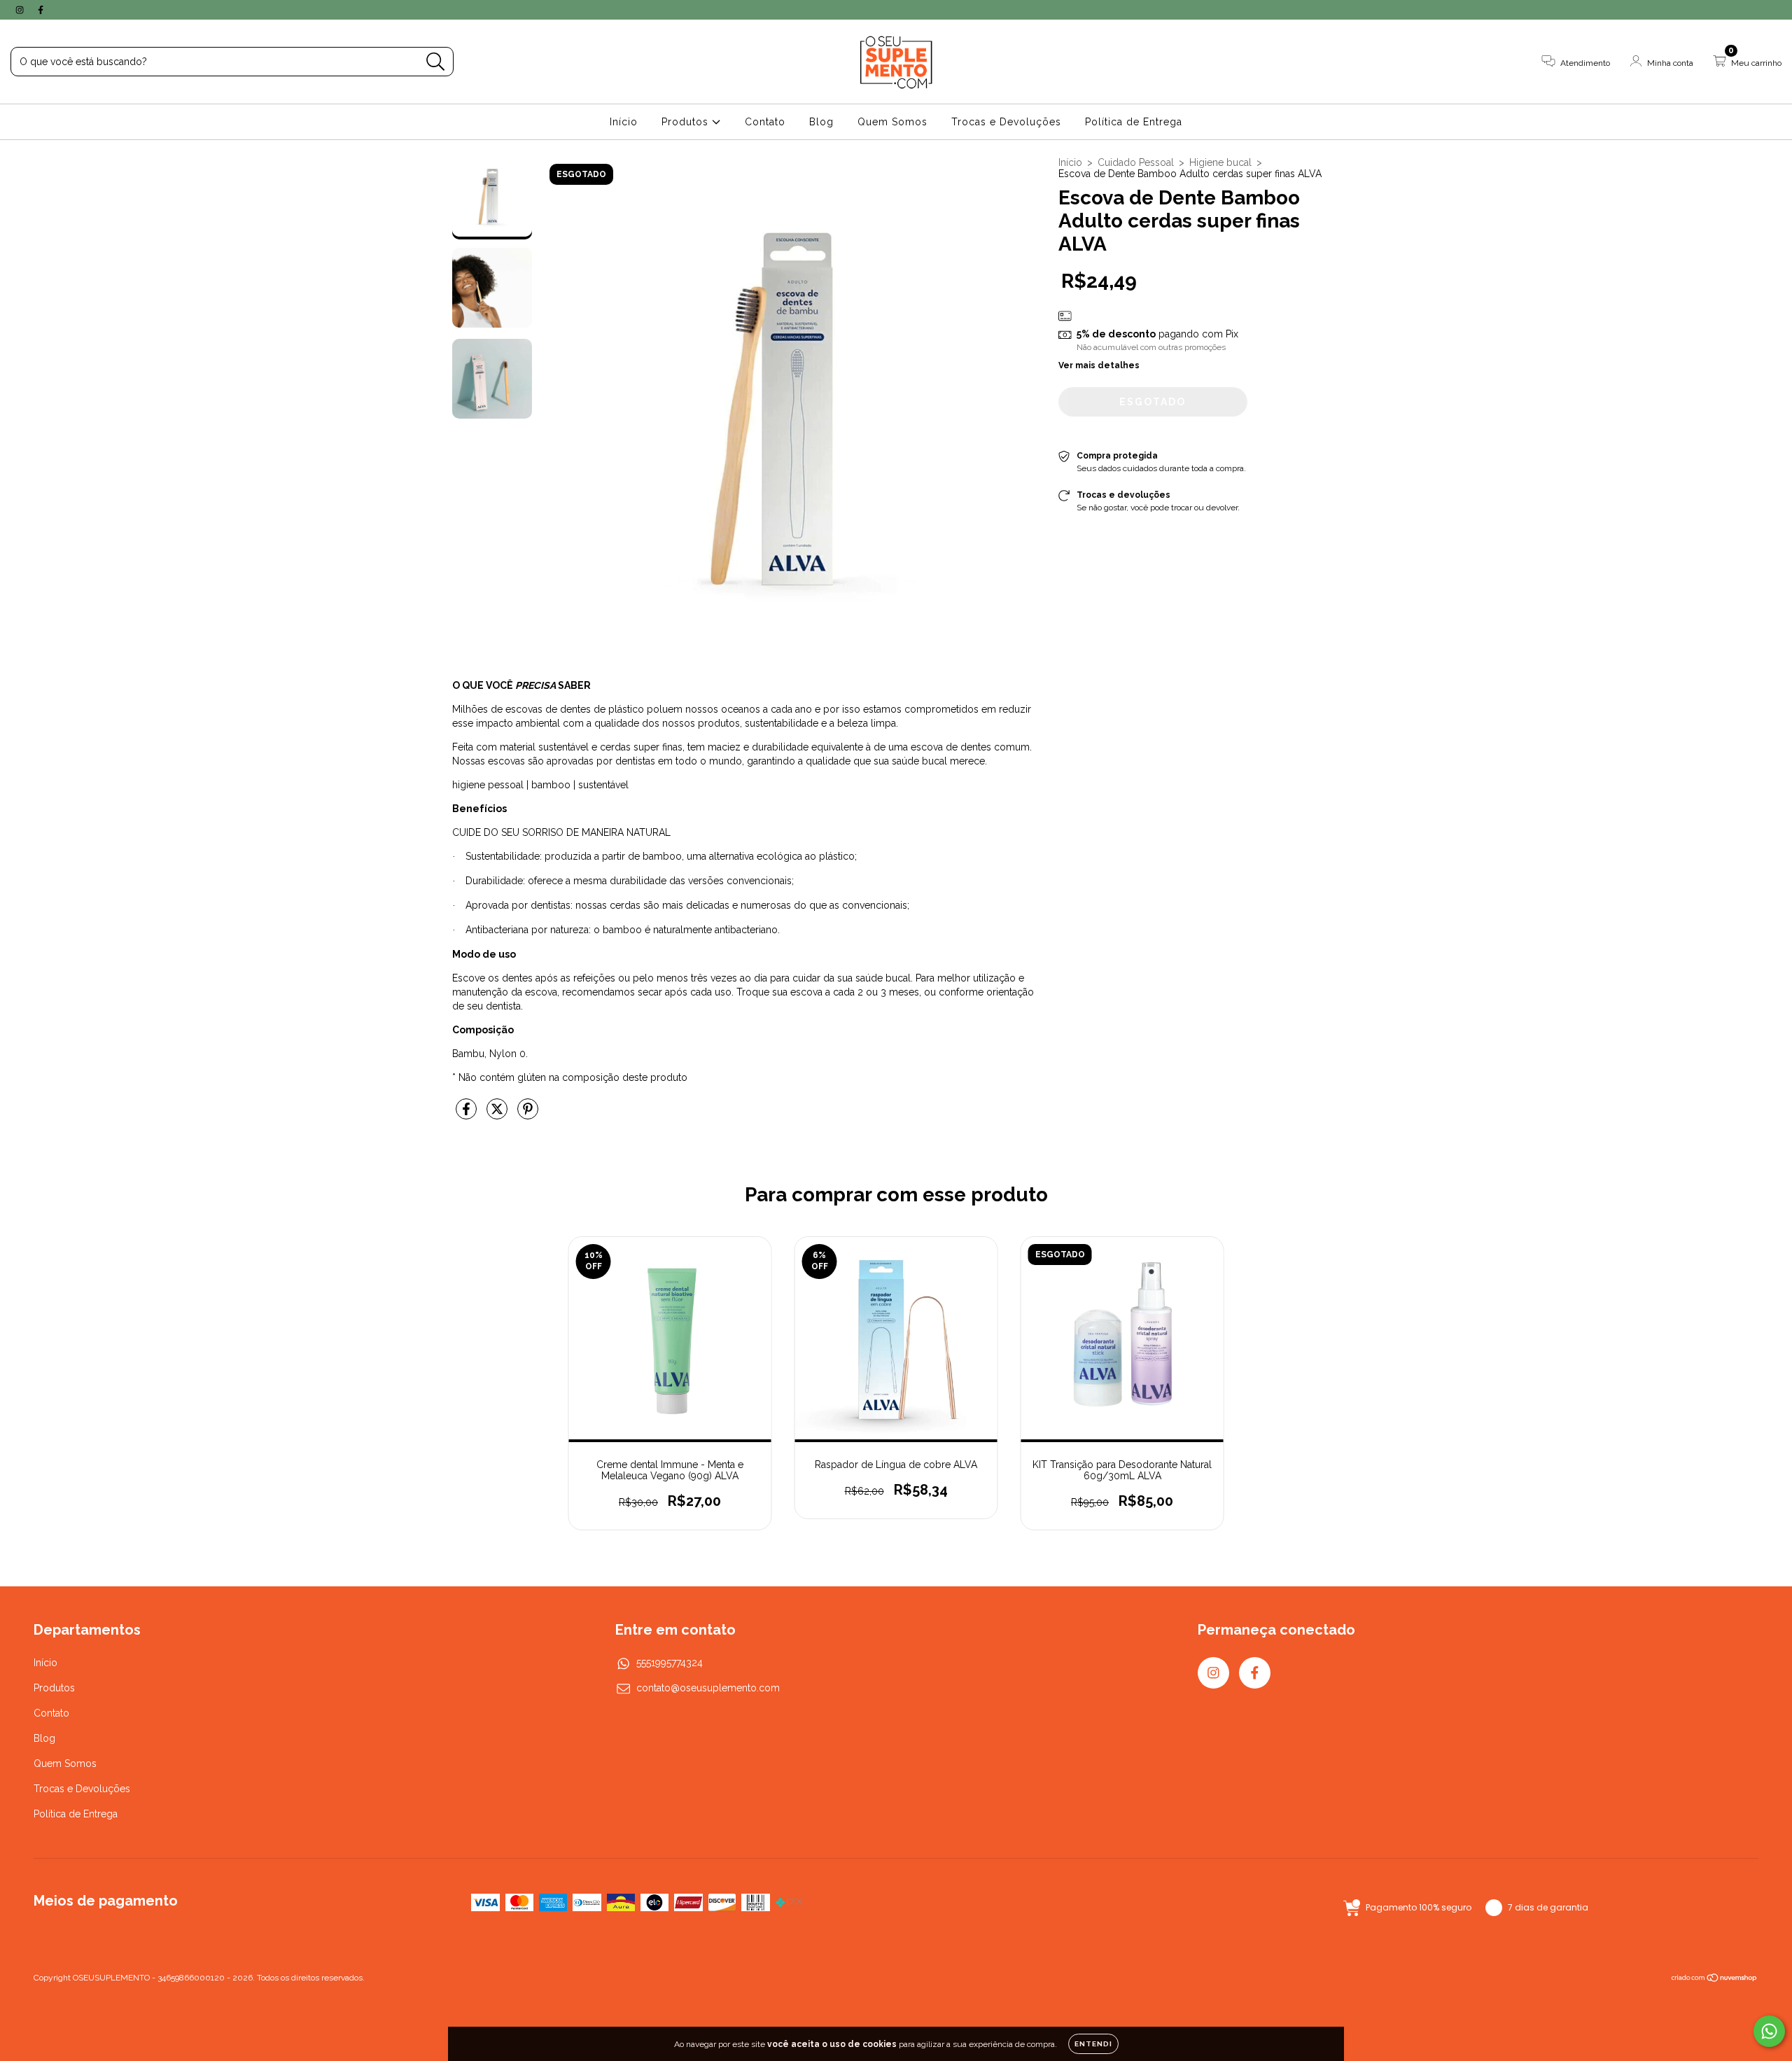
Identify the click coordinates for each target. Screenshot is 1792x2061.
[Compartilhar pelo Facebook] (468, 1115)
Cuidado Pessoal (1136, 162)
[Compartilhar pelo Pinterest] (528, 1115)
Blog (821, 122)
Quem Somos (892, 122)
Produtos (687, 122)
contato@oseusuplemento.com (708, 1688)
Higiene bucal (1220, 162)
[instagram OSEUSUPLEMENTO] (21, 10)
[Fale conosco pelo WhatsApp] (1769, 2031)
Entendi (1093, 2044)
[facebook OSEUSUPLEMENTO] (41, 10)
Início (624, 122)
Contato (765, 122)
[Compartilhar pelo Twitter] (498, 1115)
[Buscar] (436, 62)
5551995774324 (670, 1663)
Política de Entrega (1134, 122)
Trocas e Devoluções (1006, 122)
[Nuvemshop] (1715, 1980)
